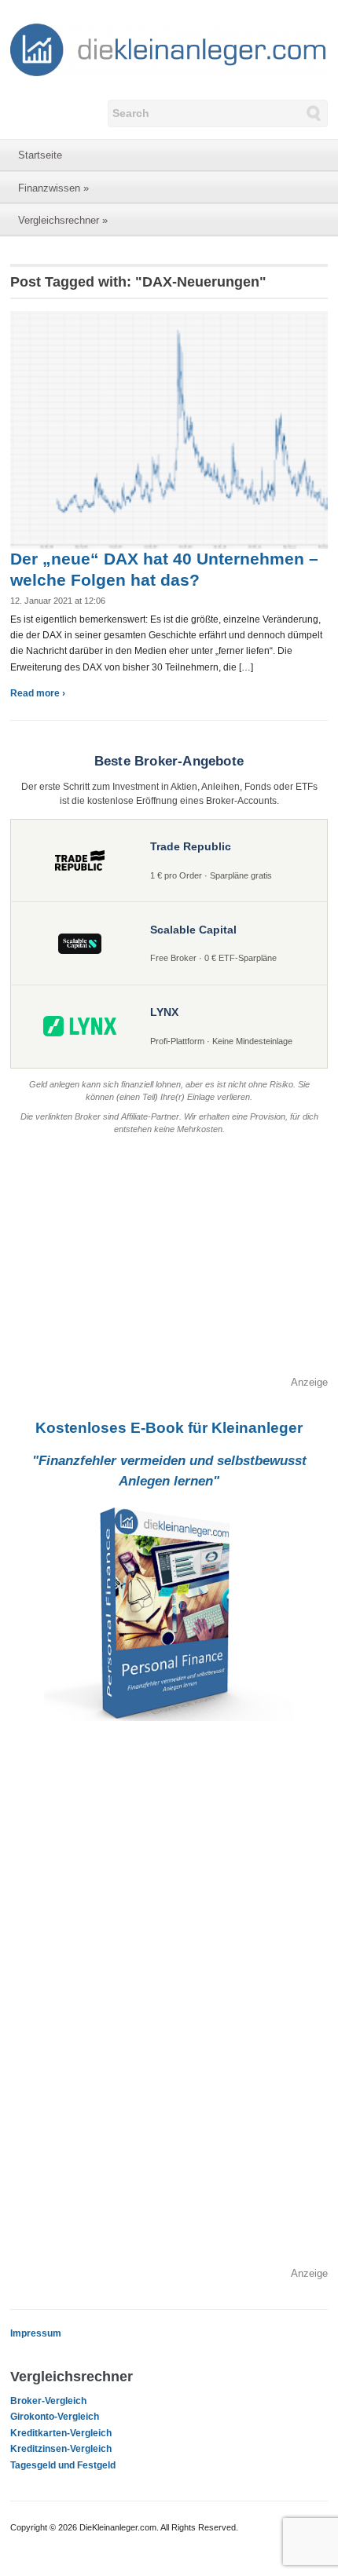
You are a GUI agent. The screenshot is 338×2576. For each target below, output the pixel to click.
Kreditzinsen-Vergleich (61, 2449)
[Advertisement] (169, 1265)
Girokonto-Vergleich (55, 2417)
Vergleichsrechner (63, 220)
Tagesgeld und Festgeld (63, 2465)
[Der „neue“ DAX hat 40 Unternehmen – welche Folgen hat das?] (169, 429)
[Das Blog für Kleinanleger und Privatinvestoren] (169, 49)
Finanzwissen (53, 188)
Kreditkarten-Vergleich (61, 2433)
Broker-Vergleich (48, 2401)
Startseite (40, 155)
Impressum (36, 2333)
